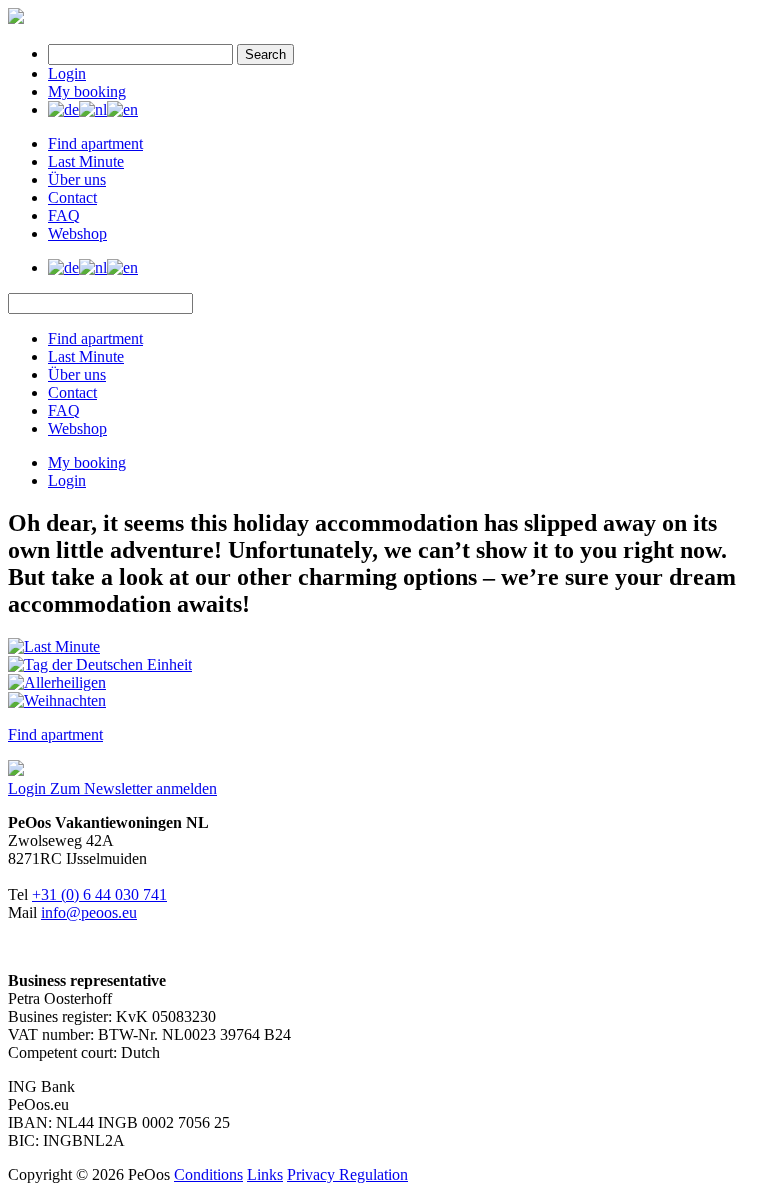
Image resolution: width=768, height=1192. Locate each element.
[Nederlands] (93, 109)
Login (67, 73)
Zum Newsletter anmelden (133, 788)
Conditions (208, 1174)
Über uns (77, 179)
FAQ (64, 215)
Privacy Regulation (347, 1174)
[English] (122, 109)
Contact (72, 197)
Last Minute (86, 161)
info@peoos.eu (89, 912)
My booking (87, 91)
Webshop (77, 233)
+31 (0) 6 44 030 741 (99, 894)
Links (265, 1174)
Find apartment (95, 143)
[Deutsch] (63, 109)
